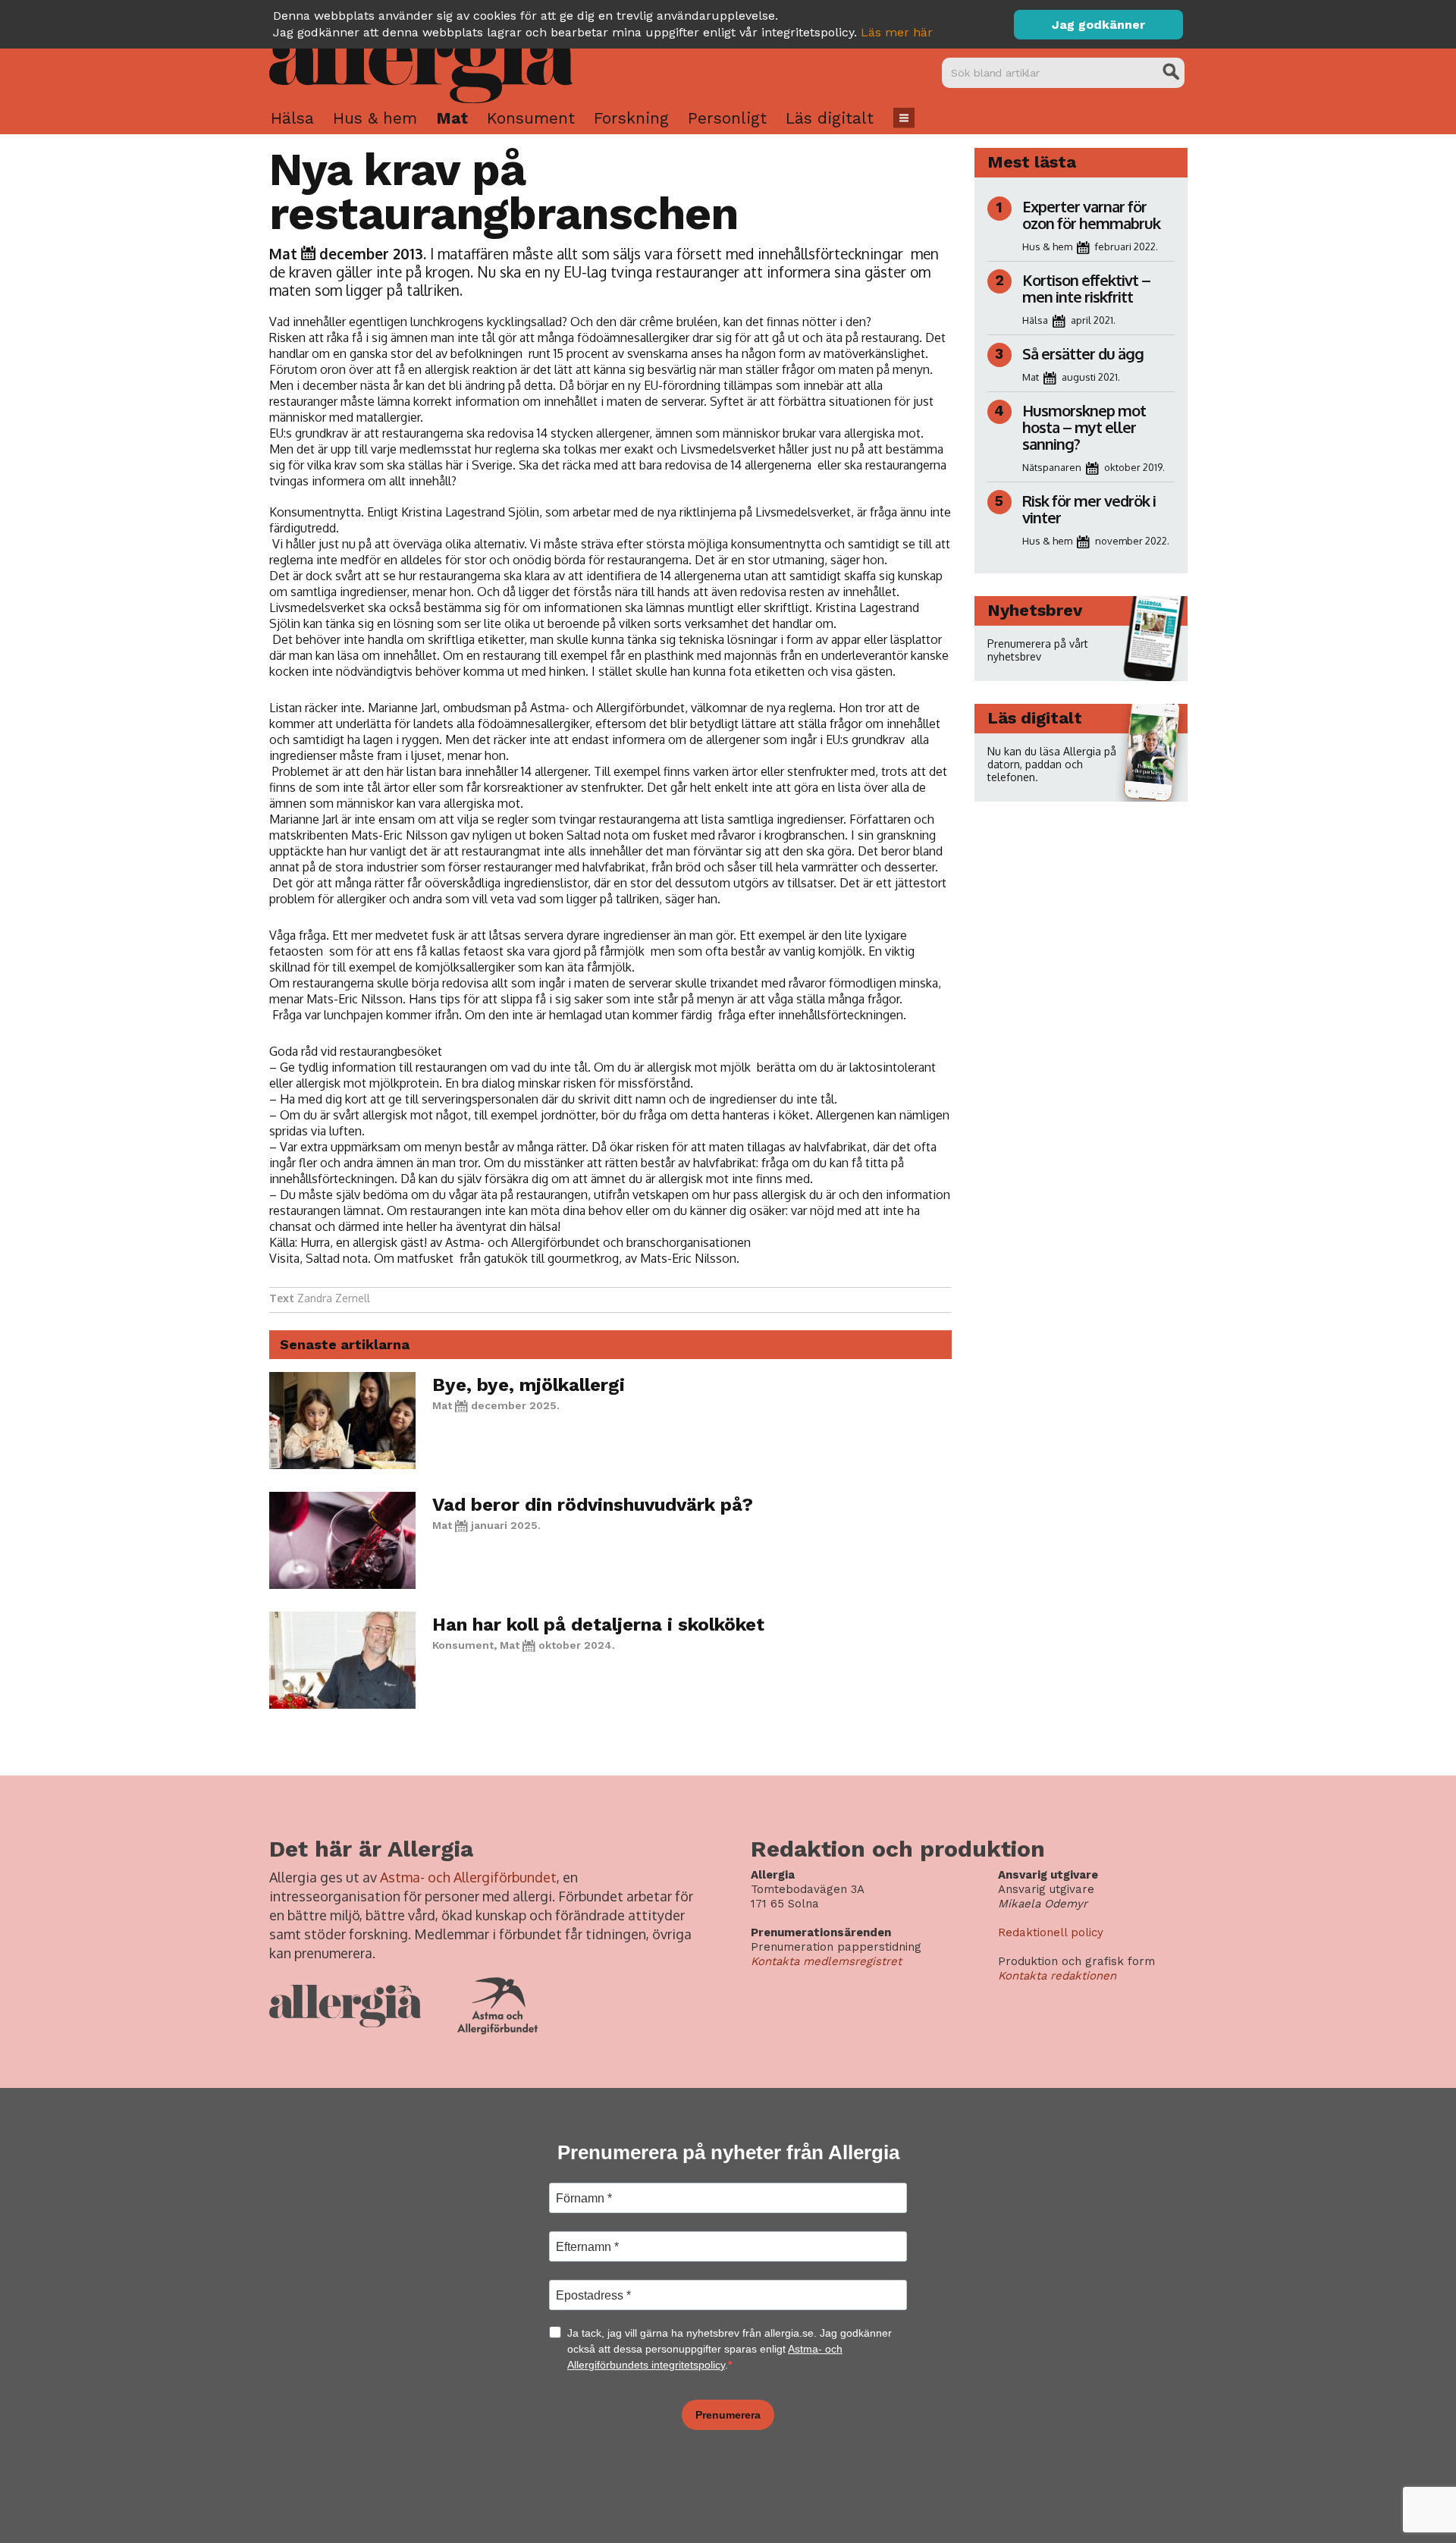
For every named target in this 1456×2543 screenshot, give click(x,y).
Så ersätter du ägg (1083, 353)
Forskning (631, 118)
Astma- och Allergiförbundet (468, 1877)
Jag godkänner (1098, 25)
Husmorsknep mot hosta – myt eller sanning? (1084, 427)
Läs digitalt (830, 118)
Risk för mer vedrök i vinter (1089, 509)
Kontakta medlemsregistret (826, 1961)
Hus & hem (375, 118)
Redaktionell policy (1051, 1932)
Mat (452, 118)
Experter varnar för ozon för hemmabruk (1091, 215)
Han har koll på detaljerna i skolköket (598, 1625)
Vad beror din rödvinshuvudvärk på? (593, 1505)
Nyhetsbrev (1035, 610)
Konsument (531, 118)
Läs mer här (897, 32)
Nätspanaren (1052, 467)
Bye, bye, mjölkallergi (529, 1385)
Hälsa (292, 118)
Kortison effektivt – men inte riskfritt (1086, 288)
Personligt (727, 118)
